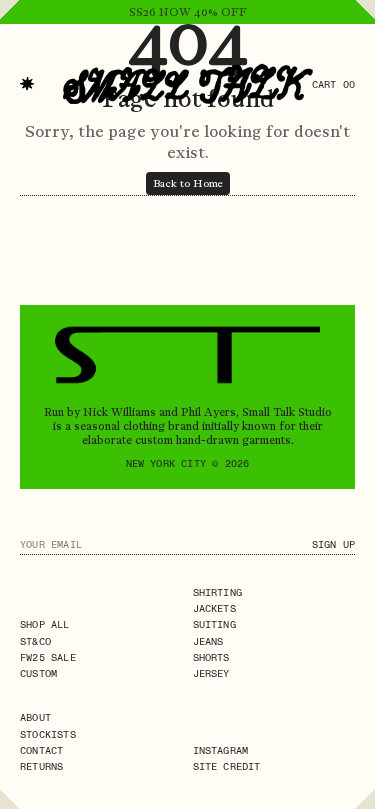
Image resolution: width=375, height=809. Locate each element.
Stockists (48, 734)
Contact (41, 750)
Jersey (211, 673)
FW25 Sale (48, 657)
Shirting (218, 592)
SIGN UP (333, 544)
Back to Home (188, 183)
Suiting (214, 624)
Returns (41, 766)
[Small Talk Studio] (188, 84)
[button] (27, 84)
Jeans (208, 641)
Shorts (211, 657)
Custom (38, 673)
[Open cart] (365, 44)
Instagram (221, 750)
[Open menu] (10, 44)
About (35, 717)
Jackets (214, 608)
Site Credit (227, 766)
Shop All (45, 624)
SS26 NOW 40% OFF (188, 12)
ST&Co (35, 641)
